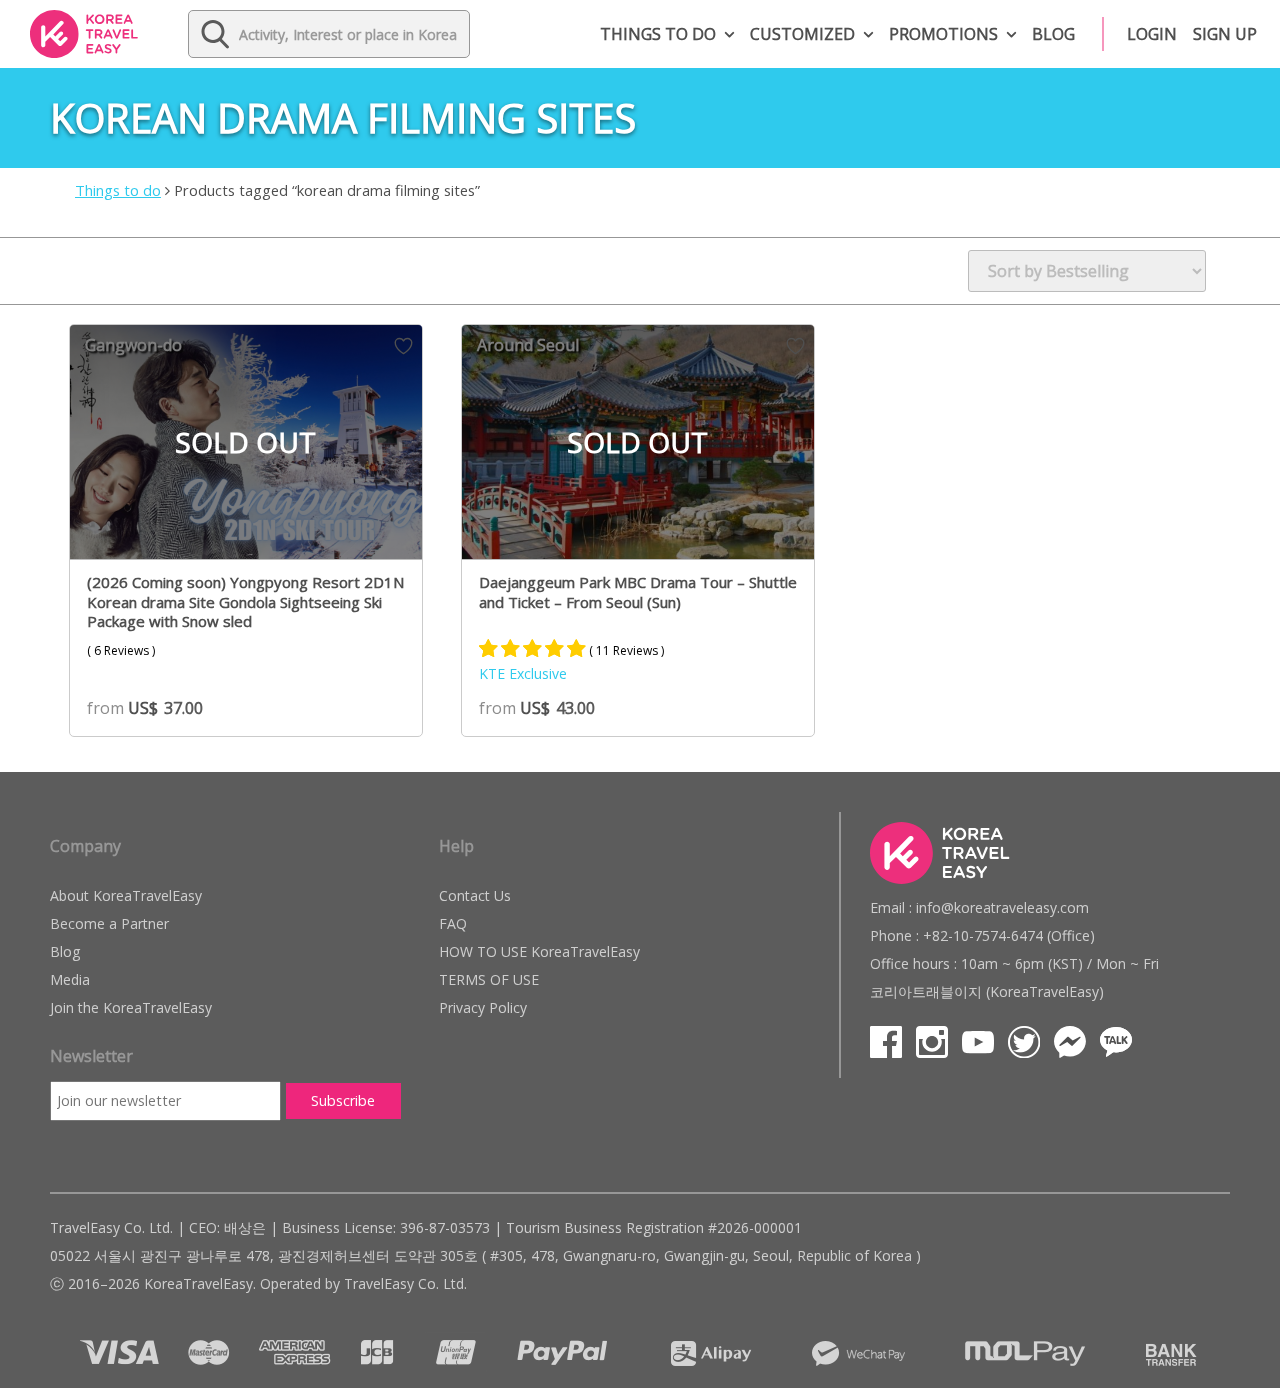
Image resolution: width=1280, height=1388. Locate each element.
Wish (403, 346)
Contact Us (475, 895)
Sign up (1225, 34)
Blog (1053, 34)
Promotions (943, 34)
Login (1152, 34)
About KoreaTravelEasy (126, 895)
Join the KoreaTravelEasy (131, 1007)
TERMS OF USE (489, 979)
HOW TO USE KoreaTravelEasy (539, 951)
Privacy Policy (483, 1007)
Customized (802, 34)
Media (70, 979)
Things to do (658, 34)
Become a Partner (109, 923)
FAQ (453, 923)
